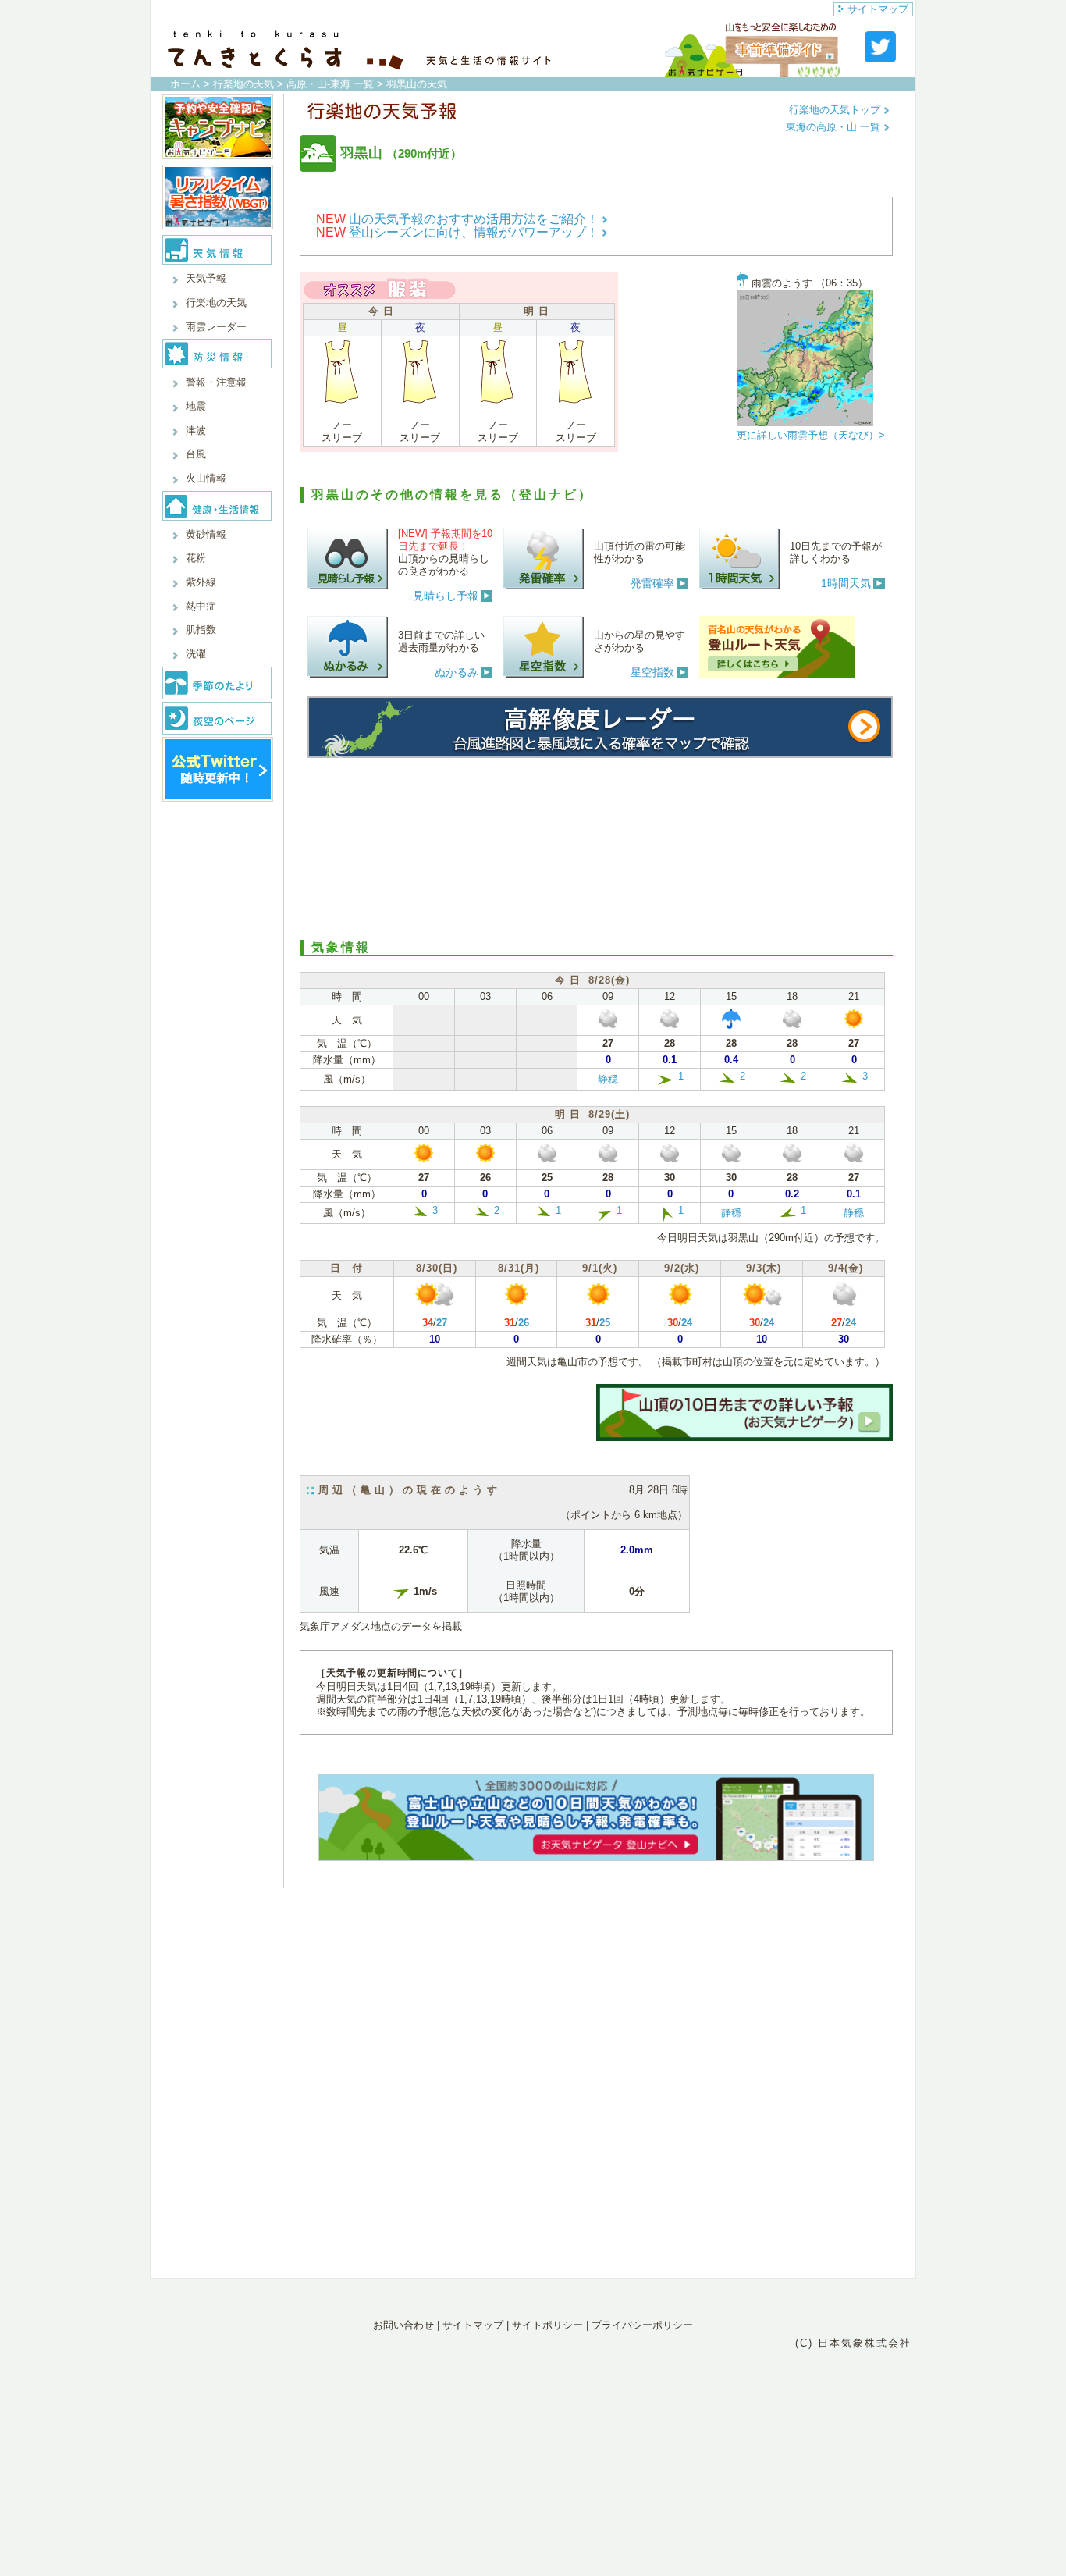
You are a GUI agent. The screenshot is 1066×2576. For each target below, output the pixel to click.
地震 (196, 406)
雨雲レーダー (216, 327)
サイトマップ (878, 9)
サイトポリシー (547, 2325)
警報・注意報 (216, 382)
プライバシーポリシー (642, 2325)
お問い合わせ (403, 2325)
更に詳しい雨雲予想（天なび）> (811, 435)
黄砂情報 (206, 534)
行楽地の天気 (243, 84)
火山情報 (206, 478)
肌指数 (201, 630)
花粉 (196, 558)
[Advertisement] (596, 846)
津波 (196, 431)
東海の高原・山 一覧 (835, 127)
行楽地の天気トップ (836, 110)
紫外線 (201, 582)
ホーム (185, 84)
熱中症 (201, 606)
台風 (196, 454)
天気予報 (206, 278)
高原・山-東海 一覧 (330, 84)
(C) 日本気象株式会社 (853, 2343)
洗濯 (196, 654)
